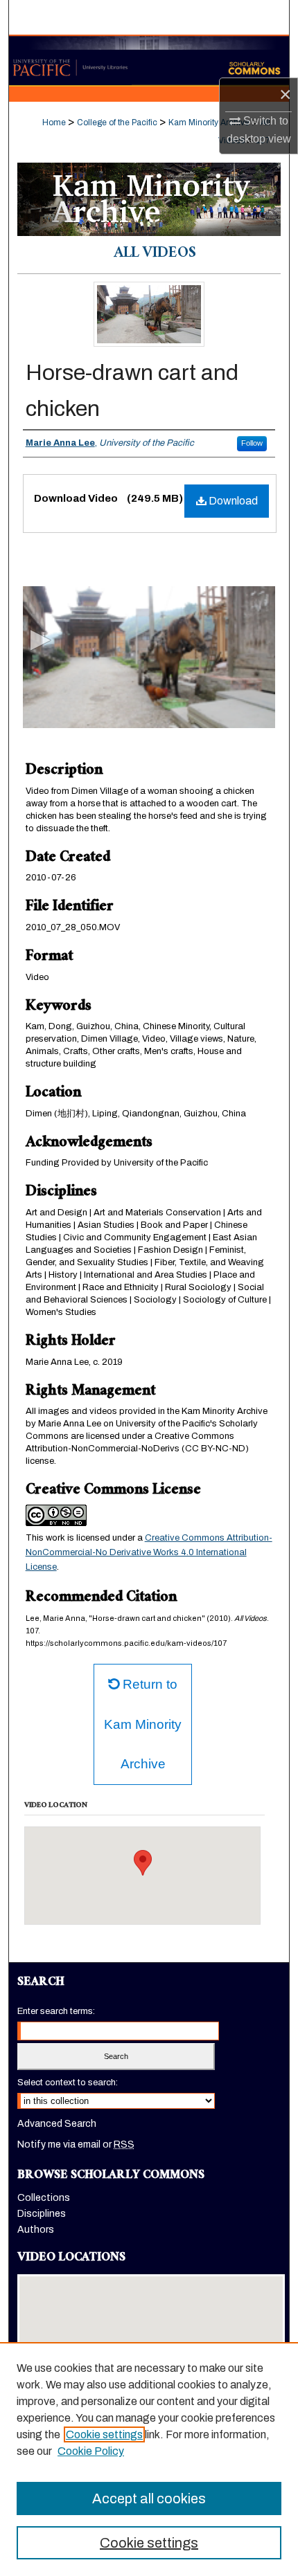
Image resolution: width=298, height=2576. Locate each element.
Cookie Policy (91, 2451)
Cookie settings (104, 2434)
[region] (149, 2459)
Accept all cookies (149, 2498)
